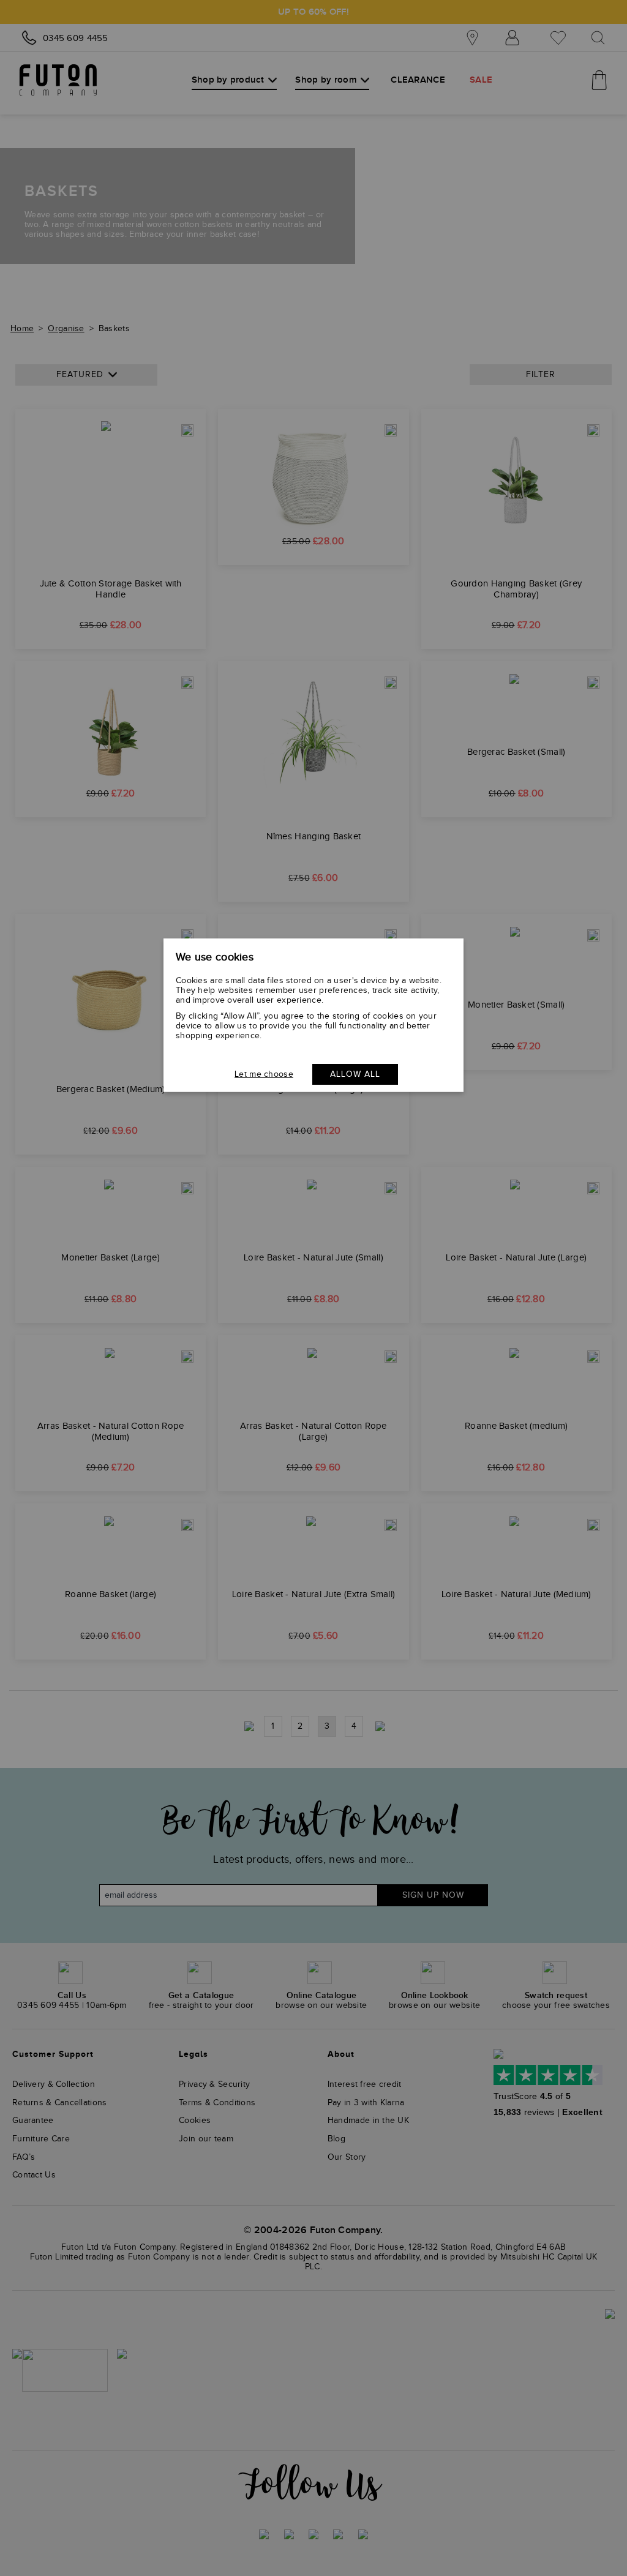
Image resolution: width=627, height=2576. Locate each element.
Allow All (355, 1074)
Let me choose (264, 1074)
